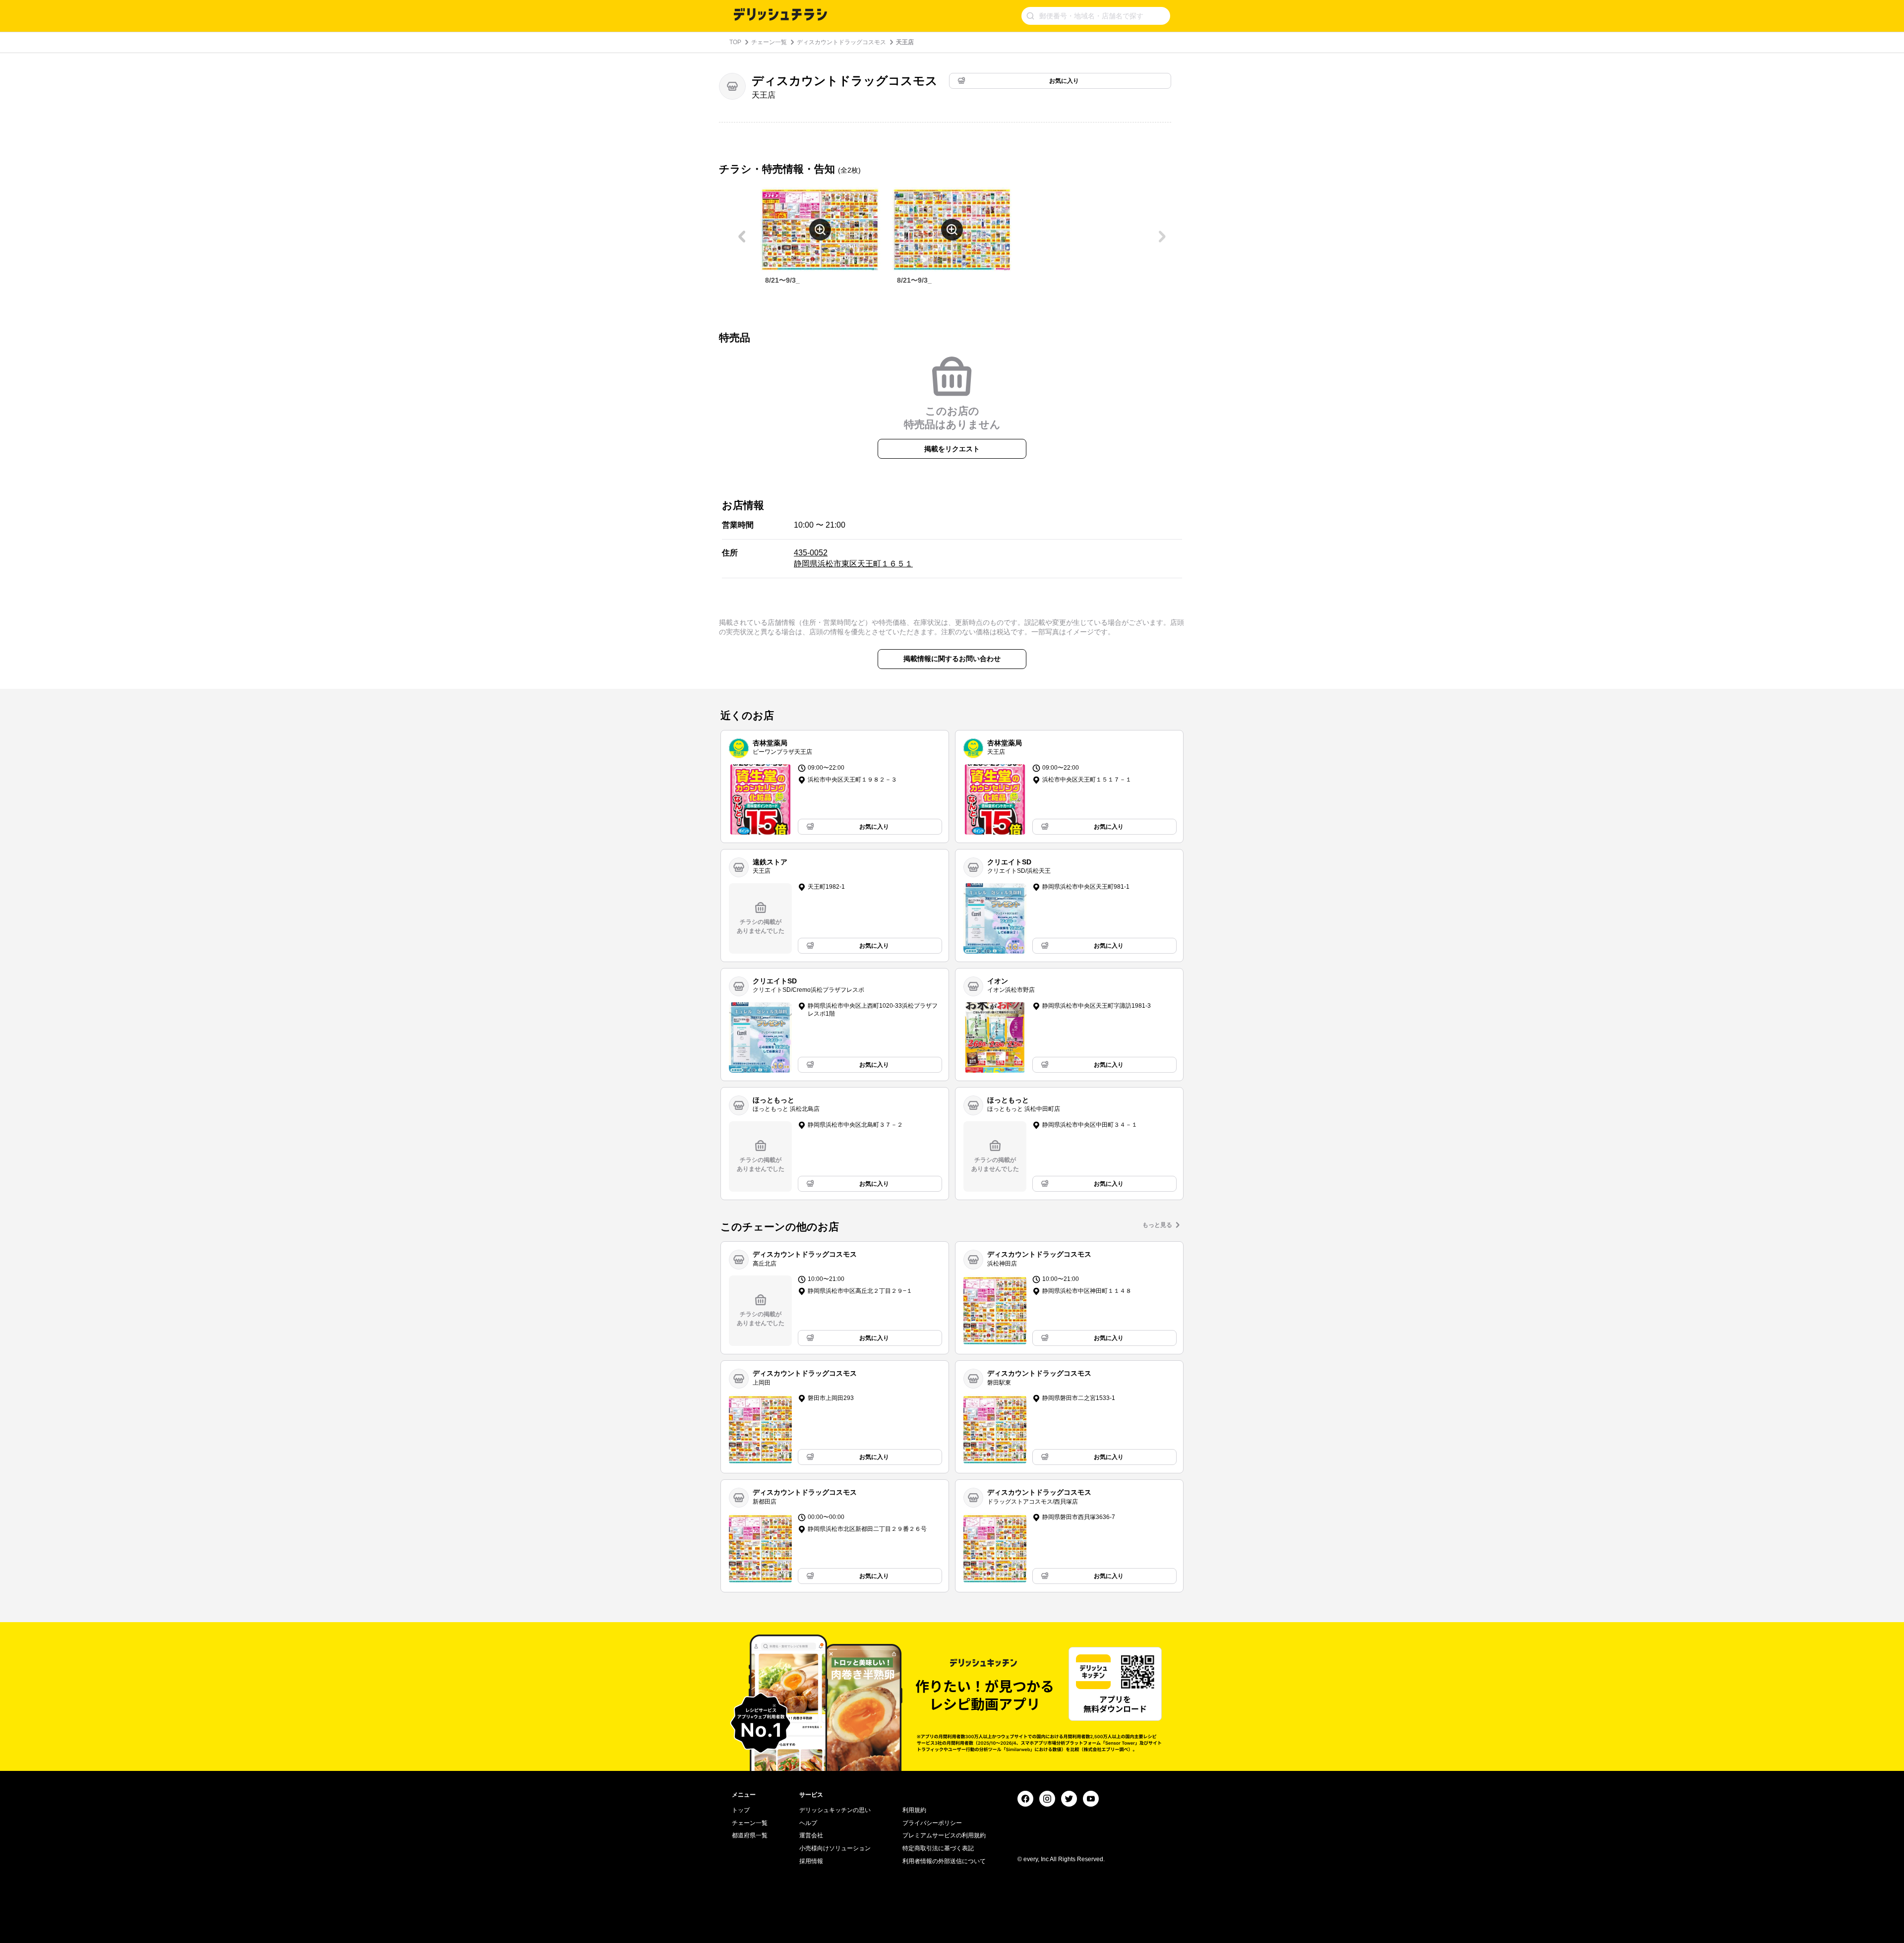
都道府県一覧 (750, 1835)
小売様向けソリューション (835, 1848)
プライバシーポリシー (932, 1823)
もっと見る (1157, 1225)
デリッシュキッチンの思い (835, 1810)
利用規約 (914, 1810)
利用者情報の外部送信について (944, 1861)
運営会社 (811, 1835)
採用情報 (811, 1861)
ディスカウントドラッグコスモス (841, 42)
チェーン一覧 (769, 42)
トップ (741, 1810)
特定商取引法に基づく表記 (938, 1848)
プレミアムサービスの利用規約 (944, 1835)
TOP (735, 42)
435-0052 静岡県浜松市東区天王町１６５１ (853, 558)
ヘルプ (808, 1823)
